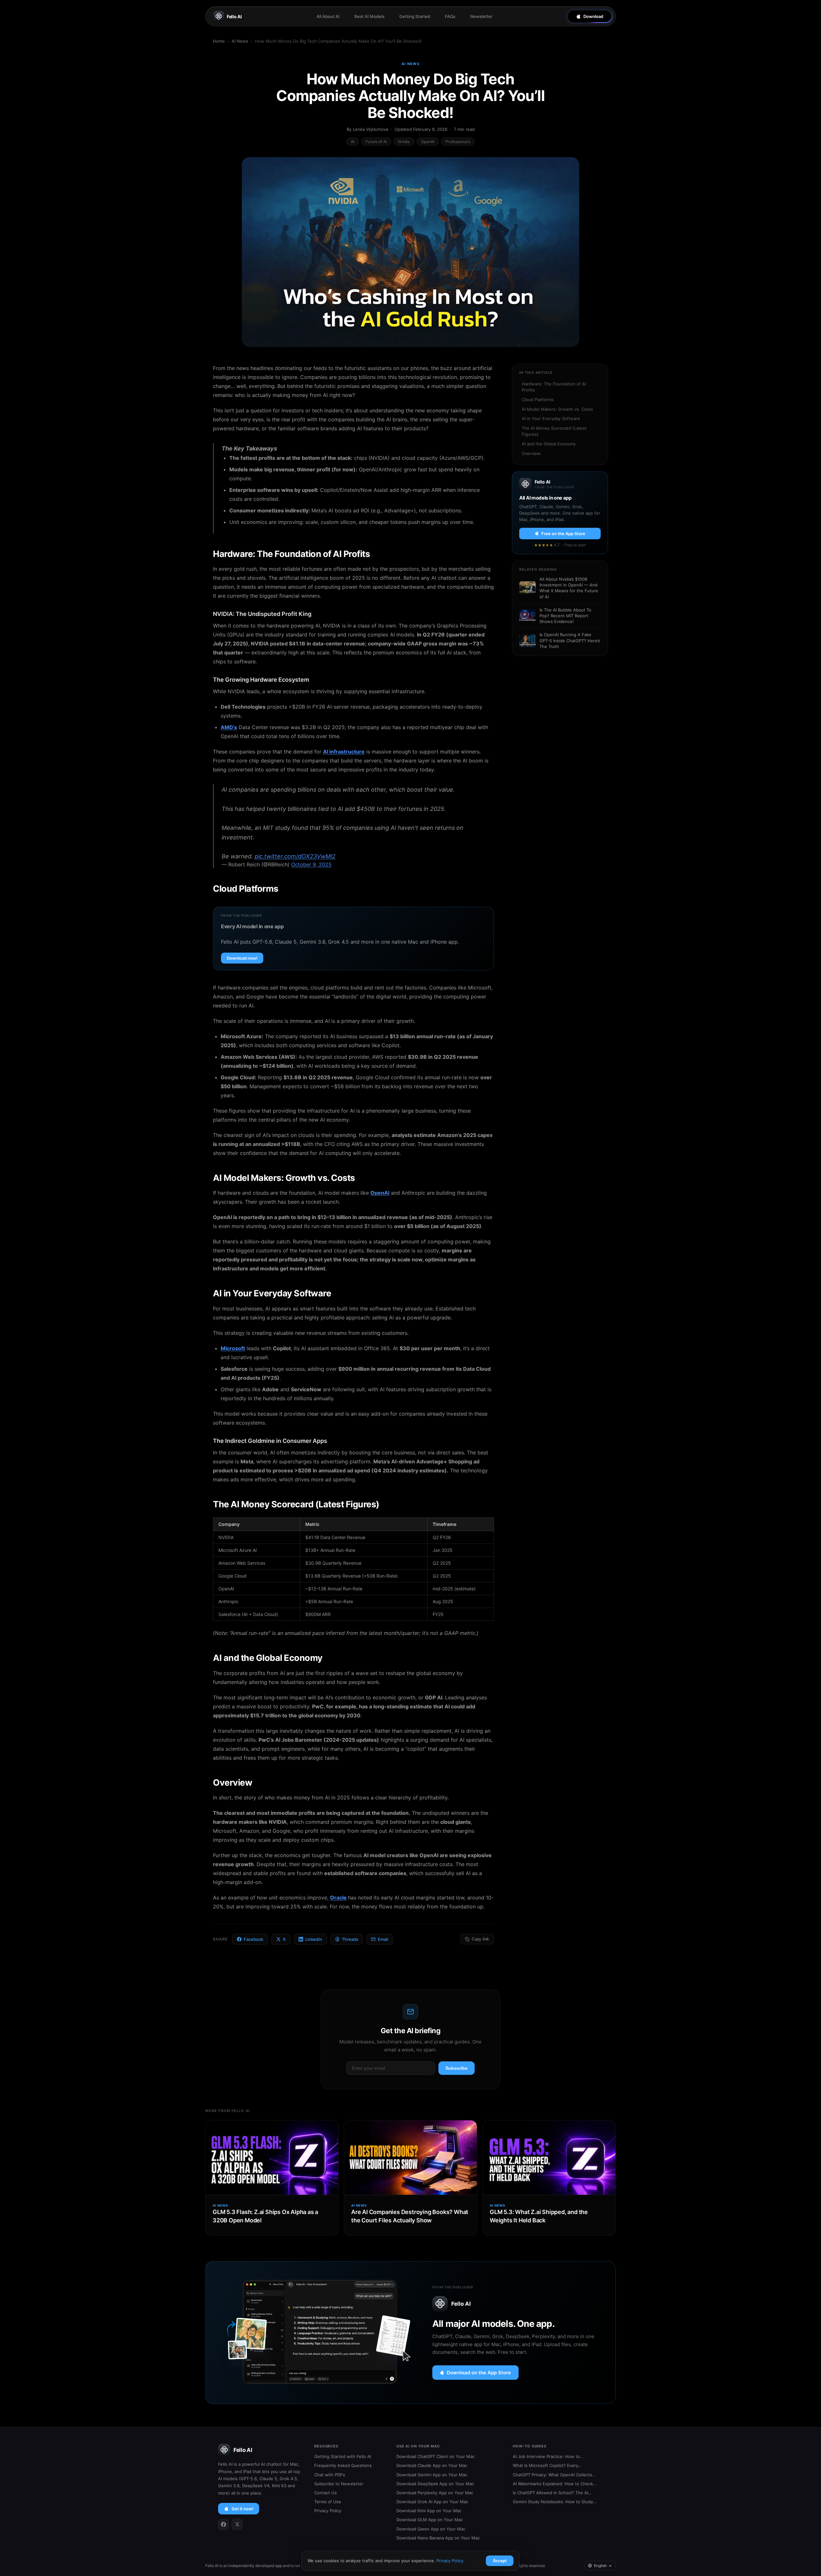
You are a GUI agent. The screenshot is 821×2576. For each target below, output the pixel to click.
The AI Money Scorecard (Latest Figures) (554, 431)
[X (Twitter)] (237, 2524)
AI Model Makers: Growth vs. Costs (557, 409)
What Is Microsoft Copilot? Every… (547, 2465)
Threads (350, 1939)
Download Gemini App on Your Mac (432, 2475)
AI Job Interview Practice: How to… (548, 2456)
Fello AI (234, 17)
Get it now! (242, 2509)
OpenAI (428, 142)
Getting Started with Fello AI (343, 2456)
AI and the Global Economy (549, 444)
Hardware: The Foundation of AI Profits (554, 387)
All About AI (328, 16)
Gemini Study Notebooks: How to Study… (554, 2502)
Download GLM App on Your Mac (430, 2520)
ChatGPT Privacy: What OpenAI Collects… (554, 2475)
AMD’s (229, 727)
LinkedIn (314, 1939)
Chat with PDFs (330, 2475)
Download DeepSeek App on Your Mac (435, 2484)
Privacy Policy (328, 2511)
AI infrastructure (344, 752)
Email (383, 1939)
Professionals (458, 142)
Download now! (242, 958)
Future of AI (376, 142)
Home (219, 41)
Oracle (338, 1898)
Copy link (480, 1939)
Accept (500, 2561)
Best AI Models (369, 16)
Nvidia (404, 142)
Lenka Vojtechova (370, 129)
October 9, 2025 (311, 864)
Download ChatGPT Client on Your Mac (436, 2456)
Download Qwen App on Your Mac (431, 2529)
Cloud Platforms (538, 400)
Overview (531, 453)
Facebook (254, 1939)
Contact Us (326, 2493)
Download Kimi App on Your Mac (429, 2511)
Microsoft (233, 1348)
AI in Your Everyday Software (551, 418)
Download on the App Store (479, 2373)
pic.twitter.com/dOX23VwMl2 (295, 856)
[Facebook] (224, 2524)
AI (353, 142)
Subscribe (457, 2068)
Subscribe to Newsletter (339, 2484)
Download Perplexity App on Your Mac (435, 2493)
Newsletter (481, 16)
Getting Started (415, 16)
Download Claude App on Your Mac (432, 2465)
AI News (240, 41)
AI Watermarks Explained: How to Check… (555, 2484)
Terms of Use (328, 2502)
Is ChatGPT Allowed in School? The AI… (552, 2493)
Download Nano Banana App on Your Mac (438, 2538)
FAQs (450, 16)
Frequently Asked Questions (343, 2465)
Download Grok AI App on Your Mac (432, 2502)
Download (593, 16)
